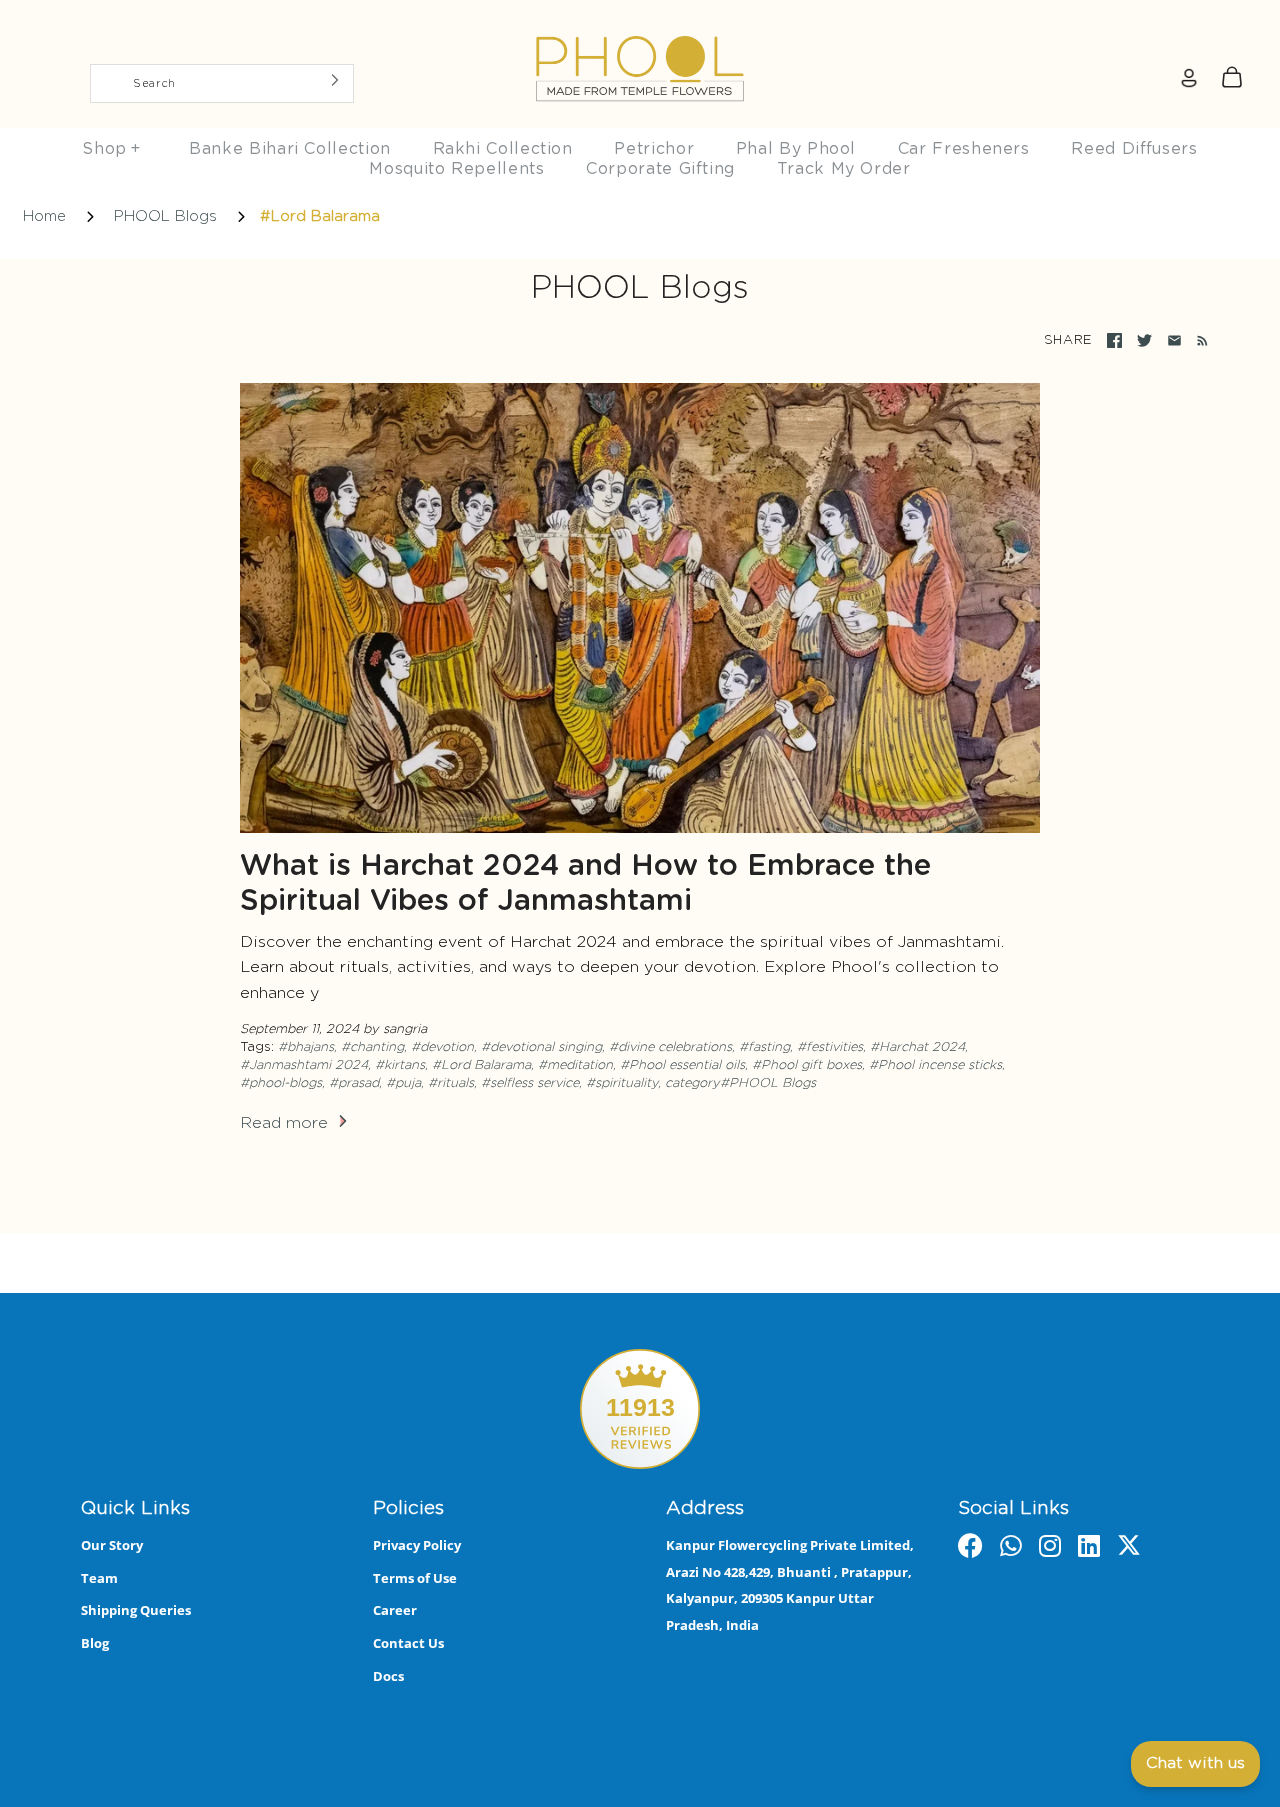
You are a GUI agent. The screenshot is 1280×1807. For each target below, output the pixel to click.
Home (44, 216)
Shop (111, 149)
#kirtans (400, 1065)
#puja (403, 1083)
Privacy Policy (417, 1545)
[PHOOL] (640, 22)
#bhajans (306, 1047)
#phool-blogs (281, 1083)
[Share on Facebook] (1114, 340)
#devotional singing (541, 1047)
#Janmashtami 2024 (304, 1065)
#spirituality (622, 1083)
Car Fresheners (964, 149)
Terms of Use (415, 1578)
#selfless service (530, 1083)
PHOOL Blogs (165, 216)
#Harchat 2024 (917, 1047)
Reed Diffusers (1134, 149)
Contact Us (408, 1643)
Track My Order (844, 169)
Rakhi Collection (503, 149)
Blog (95, 1643)
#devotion (442, 1047)
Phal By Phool (796, 149)
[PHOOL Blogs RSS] (1198, 341)
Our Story (112, 1545)
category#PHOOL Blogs (740, 1083)
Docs (388, 1676)
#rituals (451, 1083)
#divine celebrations (670, 1047)
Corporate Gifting (660, 169)
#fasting (764, 1047)
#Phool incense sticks (935, 1065)
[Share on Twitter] (1144, 340)
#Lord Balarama (481, 1065)
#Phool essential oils (682, 1065)
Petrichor (654, 149)
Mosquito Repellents (456, 169)
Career (395, 1610)
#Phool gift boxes (807, 1065)
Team (99, 1578)
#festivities (830, 1047)
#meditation (575, 1065)
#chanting (372, 1047)
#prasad (354, 1083)
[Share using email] (1174, 340)
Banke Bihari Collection (290, 149)
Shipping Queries (136, 1610)
